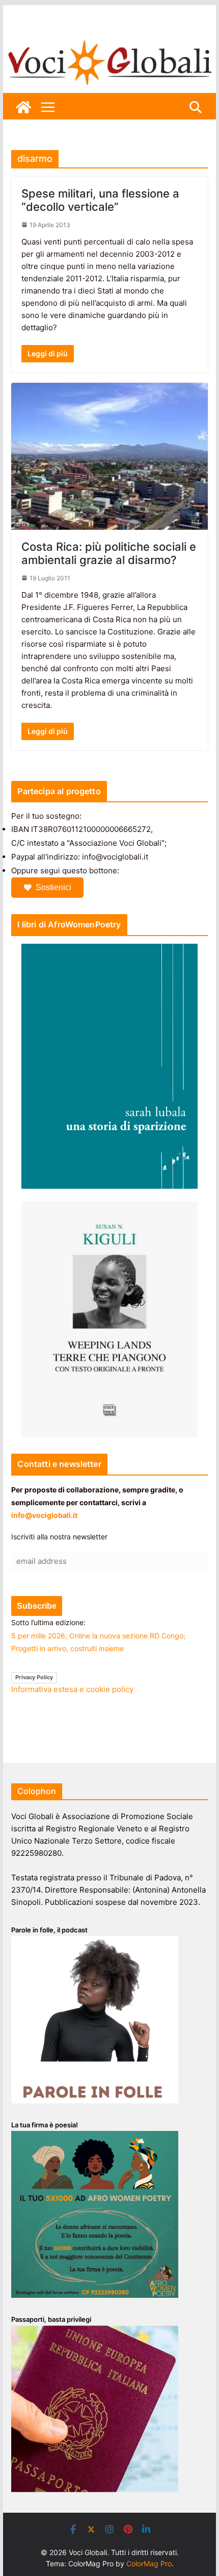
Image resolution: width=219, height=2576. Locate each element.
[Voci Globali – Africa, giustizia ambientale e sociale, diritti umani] (109, 41)
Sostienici (53, 887)
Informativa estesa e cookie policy (72, 1689)
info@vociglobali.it (44, 1515)
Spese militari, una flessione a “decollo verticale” (100, 200)
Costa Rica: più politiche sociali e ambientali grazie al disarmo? (109, 553)
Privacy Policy (34, 1677)
